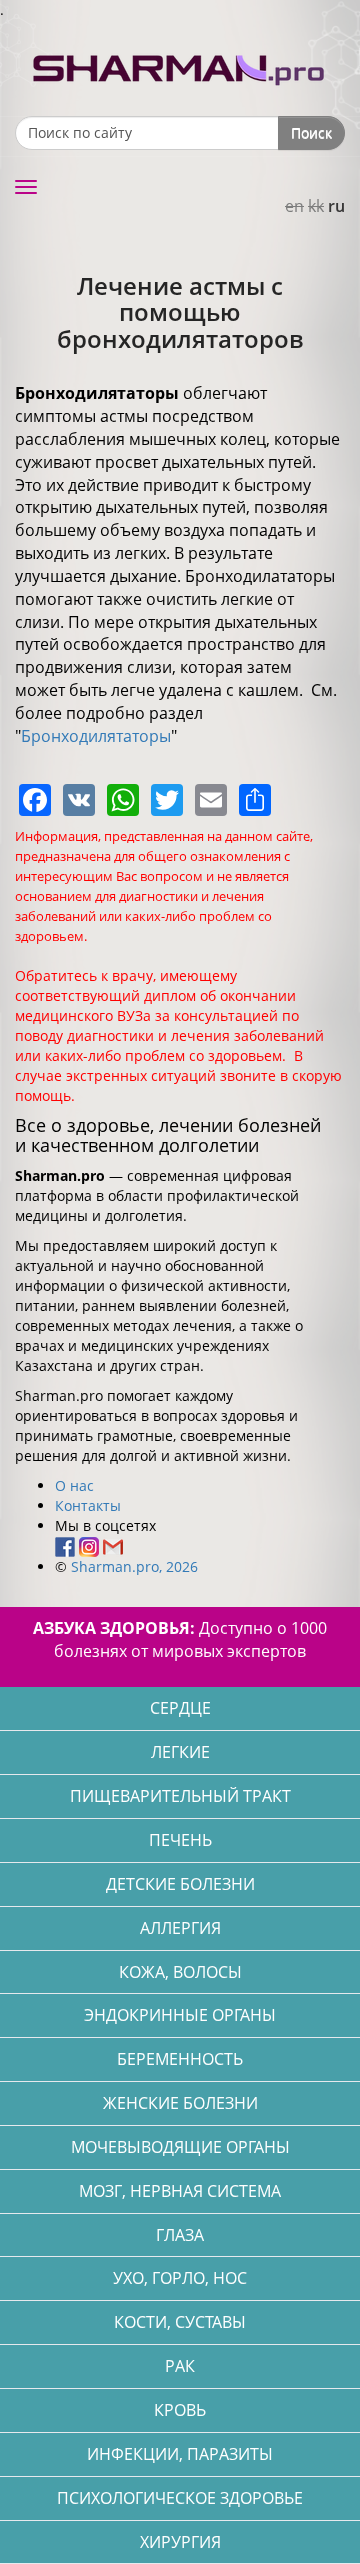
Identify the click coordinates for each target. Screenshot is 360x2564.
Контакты (88, 1505)
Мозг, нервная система (180, 2191)
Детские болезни (180, 1884)
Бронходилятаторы (96, 736)
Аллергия (180, 1928)
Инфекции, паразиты (180, 2454)
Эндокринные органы (180, 2015)
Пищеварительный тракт (180, 1796)
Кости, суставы (180, 2322)
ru (336, 206)
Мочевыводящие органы (180, 2147)
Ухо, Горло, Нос (180, 2278)
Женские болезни (180, 2103)
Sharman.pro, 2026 (134, 1566)
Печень (180, 1840)
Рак (180, 2366)
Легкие (180, 1752)
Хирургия (180, 2542)
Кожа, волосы (180, 1972)
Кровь (180, 2410)
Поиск (311, 132)
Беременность (180, 2059)
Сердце (180, 1708)
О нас (74, 1485)
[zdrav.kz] (180, 65)
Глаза (180, 2235)
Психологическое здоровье (180, 2498)
